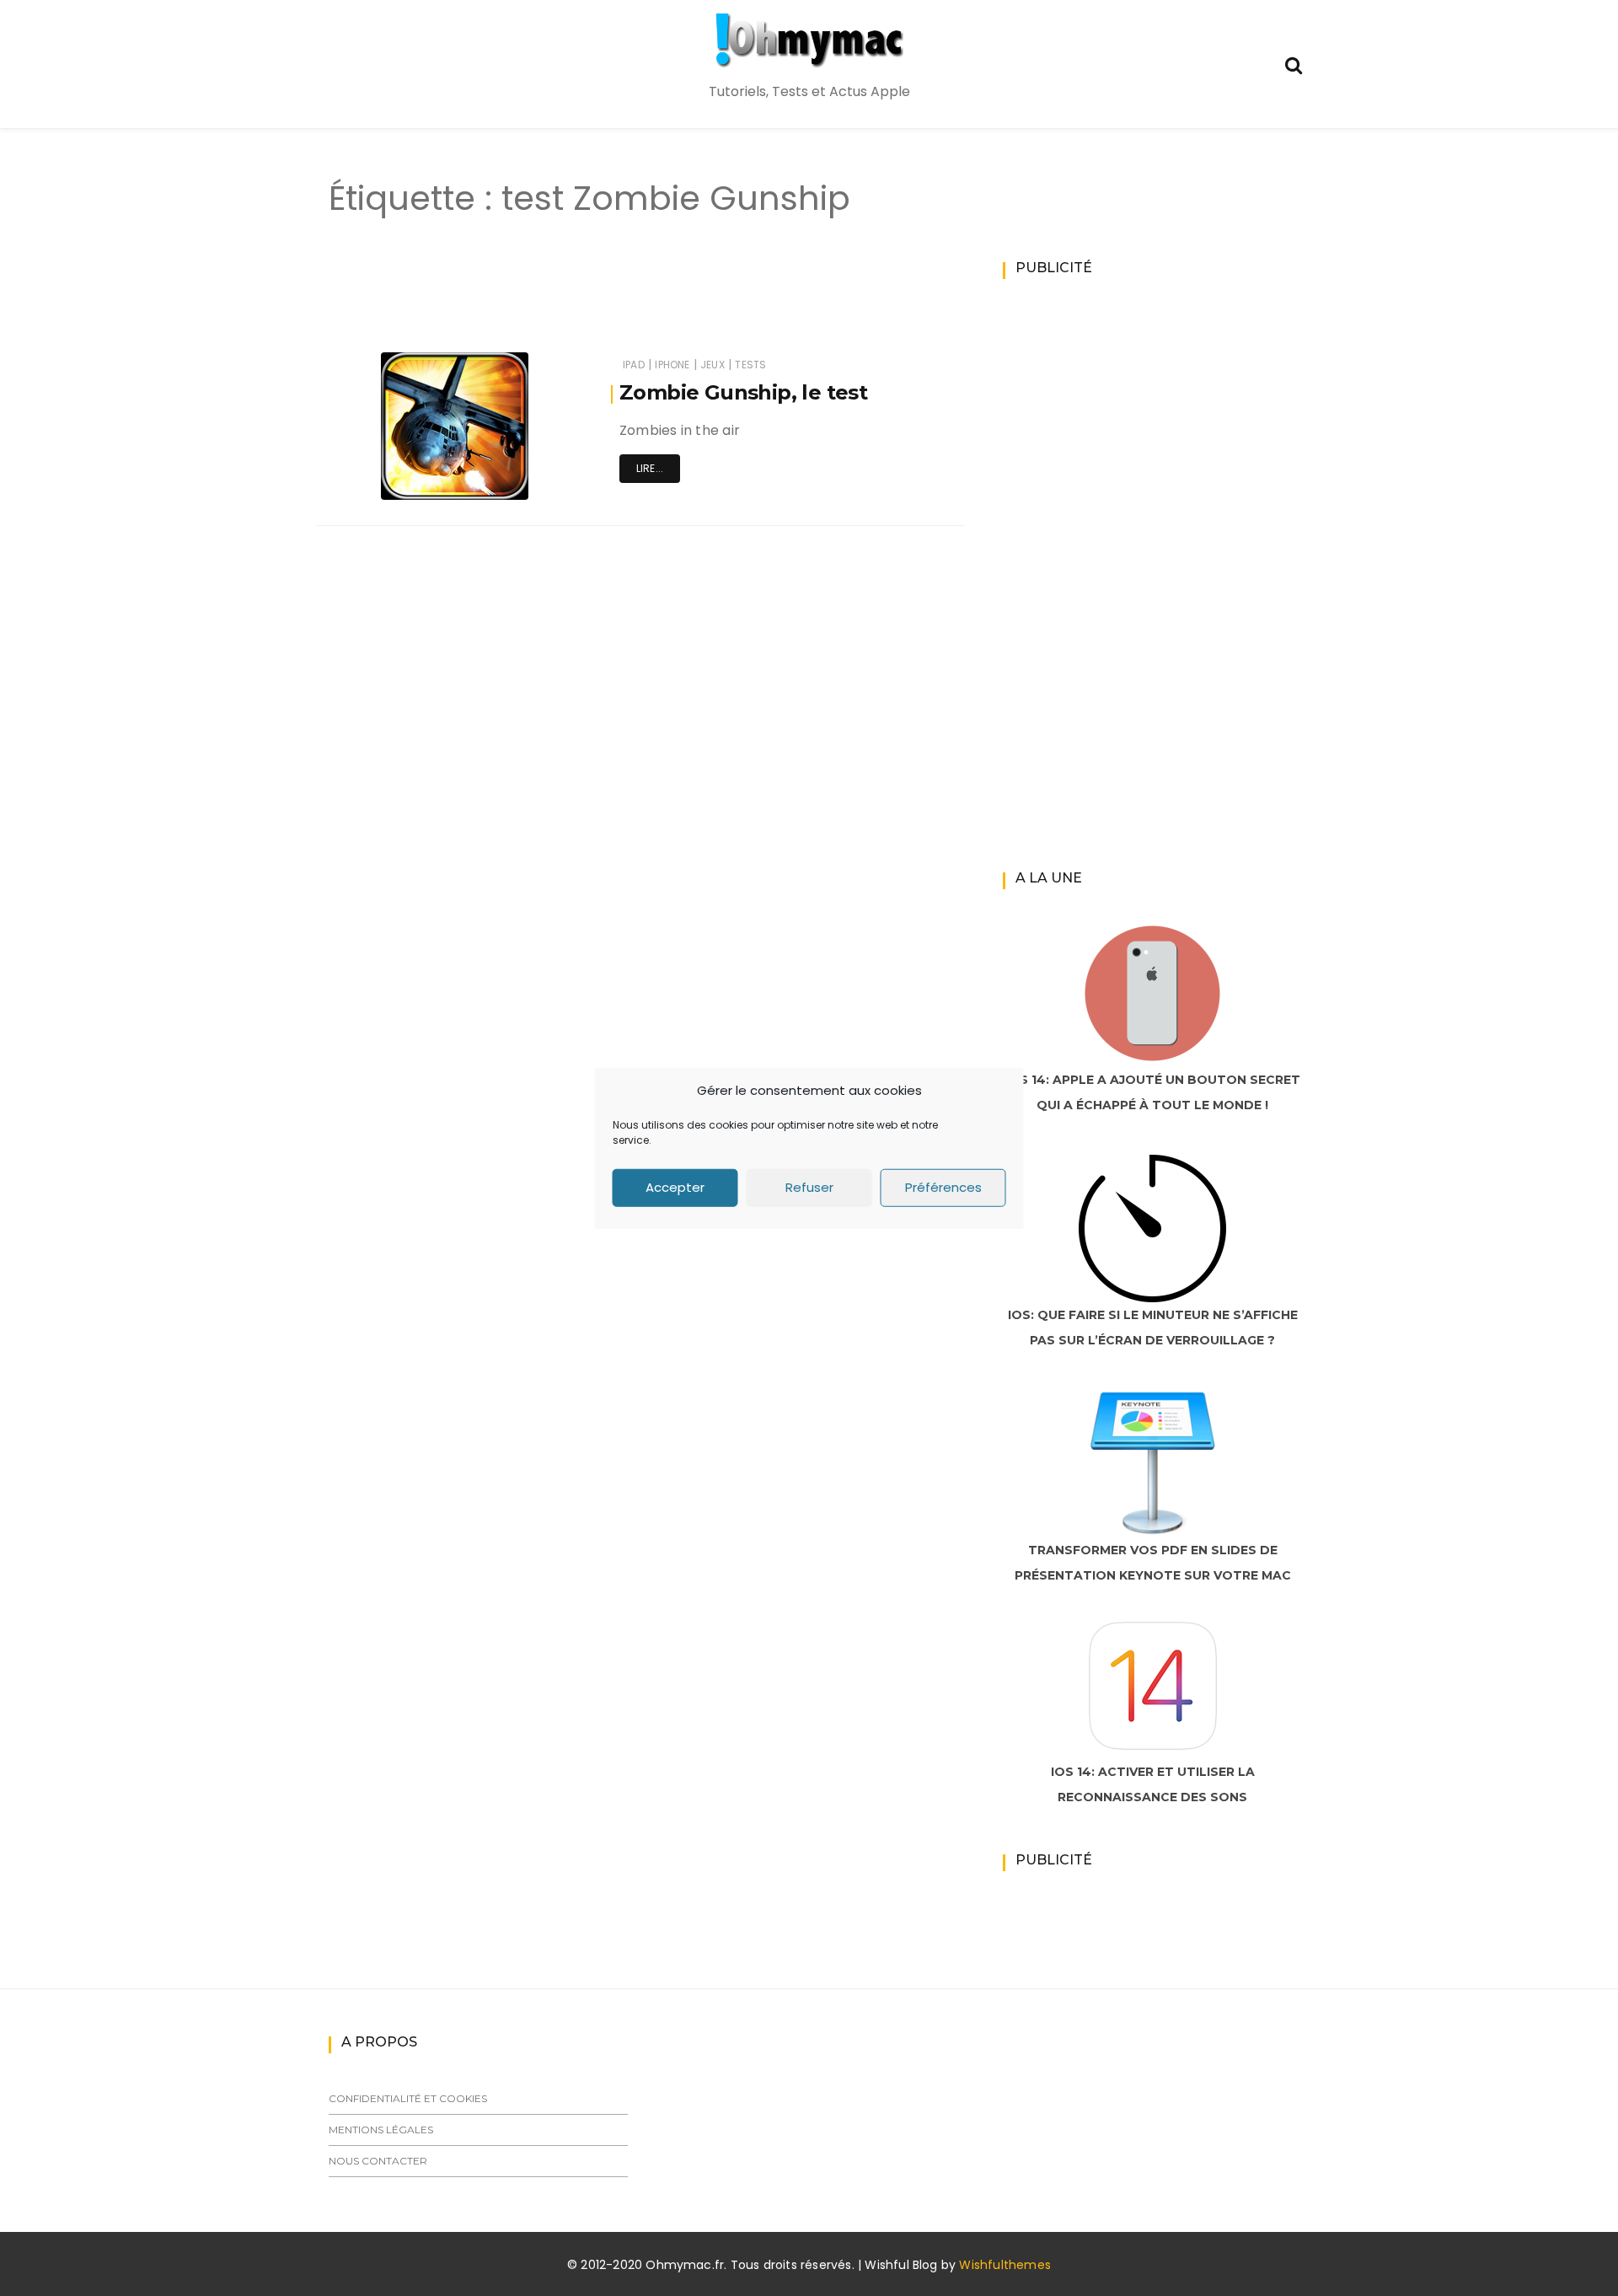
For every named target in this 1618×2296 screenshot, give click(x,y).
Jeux (713, 365)
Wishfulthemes (1005, 2265)
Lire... (650, 468)
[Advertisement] (610, 302)
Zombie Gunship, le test (743, 392)
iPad (634, 365)
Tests (750, 365)
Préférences (943, 1187)
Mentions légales (381, 2130)
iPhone (672, 365)
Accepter (675, 1187)
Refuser (809, 1187)
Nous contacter (378, 2161)
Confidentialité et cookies (408, 2098)
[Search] (1294, 64)
